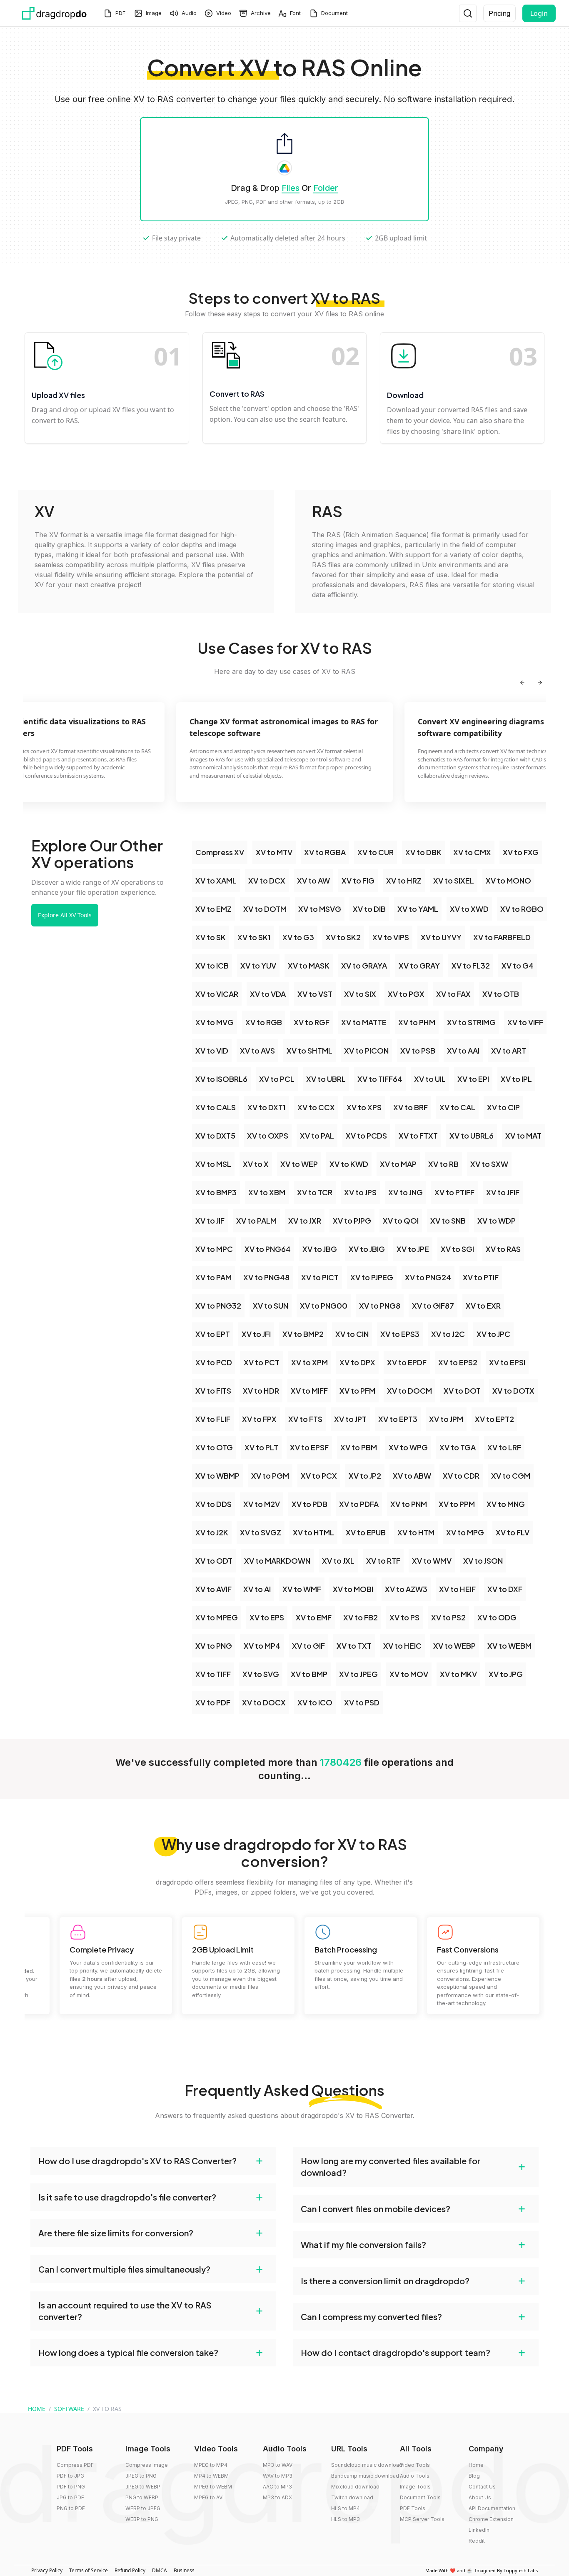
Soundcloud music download (367, 2465)
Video (224, 13)
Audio (189, 13)
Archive (261, 13)
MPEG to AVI (209, 2497)
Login (539, 13)
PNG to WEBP (142, 2497)
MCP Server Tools (422, 2519)
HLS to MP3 (346, 2519)
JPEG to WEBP (143, 2487)
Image (154, 13)
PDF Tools (413, 2508)
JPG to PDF (70, 2497)
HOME (37, 2409)
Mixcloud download (355, 2487)
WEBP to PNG (142, 2519)
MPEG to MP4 (211, 2465)
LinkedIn (479, 2530)
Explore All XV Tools (65, 915)
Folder (326, 188)
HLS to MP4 (346, 2508)
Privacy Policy (47, 2570)
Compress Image (147, 2465)
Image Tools (415, 2487)
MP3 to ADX (277, 2497)
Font (295, 13)
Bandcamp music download (365, 2476)
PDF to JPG (70, 2476)
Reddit (477, 2541)
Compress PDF (75, 2465)
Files (291, 188)
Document (334, 13)
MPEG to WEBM (213, 2487)
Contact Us (482, 2487)
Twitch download (352, 2497)
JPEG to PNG (141, 2476)
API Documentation (492, 2508)
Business (184, 2570)
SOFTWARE (69, 2409)
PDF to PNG (71, 2487)
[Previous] (522, 683)
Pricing (499, 13)
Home (476, 2465)
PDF (120, 13)
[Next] (540, 683)
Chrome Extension (491, 2519)
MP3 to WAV (278, 2465)
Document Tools (420, 2497)
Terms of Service (89, 2570)
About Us (480, 2497)
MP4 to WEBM (211, 2476)
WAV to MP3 (278, 2476)
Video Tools (415, 2465)
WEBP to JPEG (143, 2508)
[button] (153, 2161)
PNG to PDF (71, 2508)
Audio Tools (415, 2476)
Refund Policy (130, 2570)
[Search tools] (468, 13)
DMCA (160, 2570)
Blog (474, 2476)
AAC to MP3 (277, 2487)
